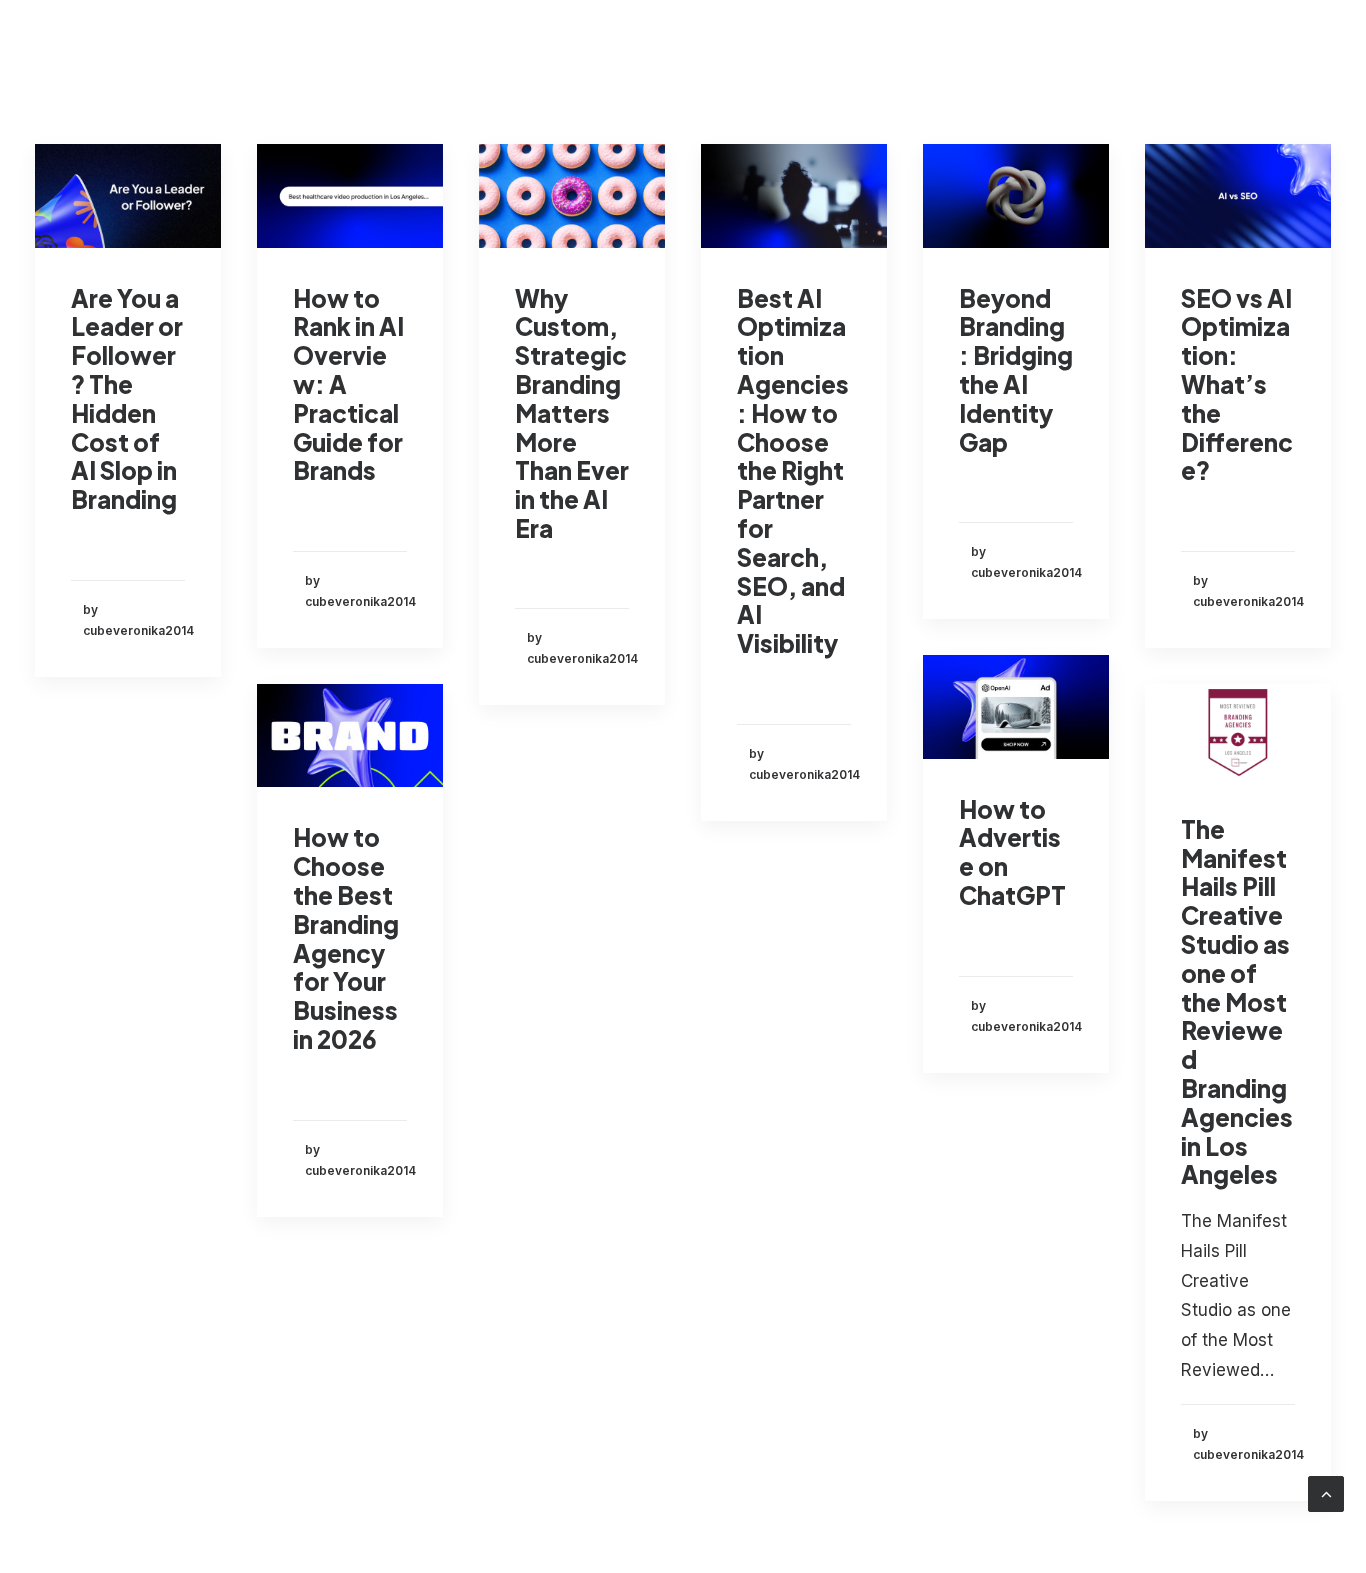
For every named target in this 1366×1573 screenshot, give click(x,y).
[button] (128, 196)
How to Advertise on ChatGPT (1012, 852)
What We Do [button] (620, 48)
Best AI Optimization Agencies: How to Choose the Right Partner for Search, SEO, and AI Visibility (793, 471)
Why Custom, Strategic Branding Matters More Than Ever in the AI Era (572, 413)
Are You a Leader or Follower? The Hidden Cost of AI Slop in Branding (127, 399)
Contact (1084, 48)
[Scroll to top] (1326, 1493)
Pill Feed (981, 48)
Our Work (762, 48)
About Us (874, 48)
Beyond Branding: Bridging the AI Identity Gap (1016, 370)
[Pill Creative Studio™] (70, 48)
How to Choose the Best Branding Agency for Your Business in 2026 (346, 938)
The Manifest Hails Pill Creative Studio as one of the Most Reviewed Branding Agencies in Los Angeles (1237, 1002)
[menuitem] (636, 48)
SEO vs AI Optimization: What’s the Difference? (1237, 384)
